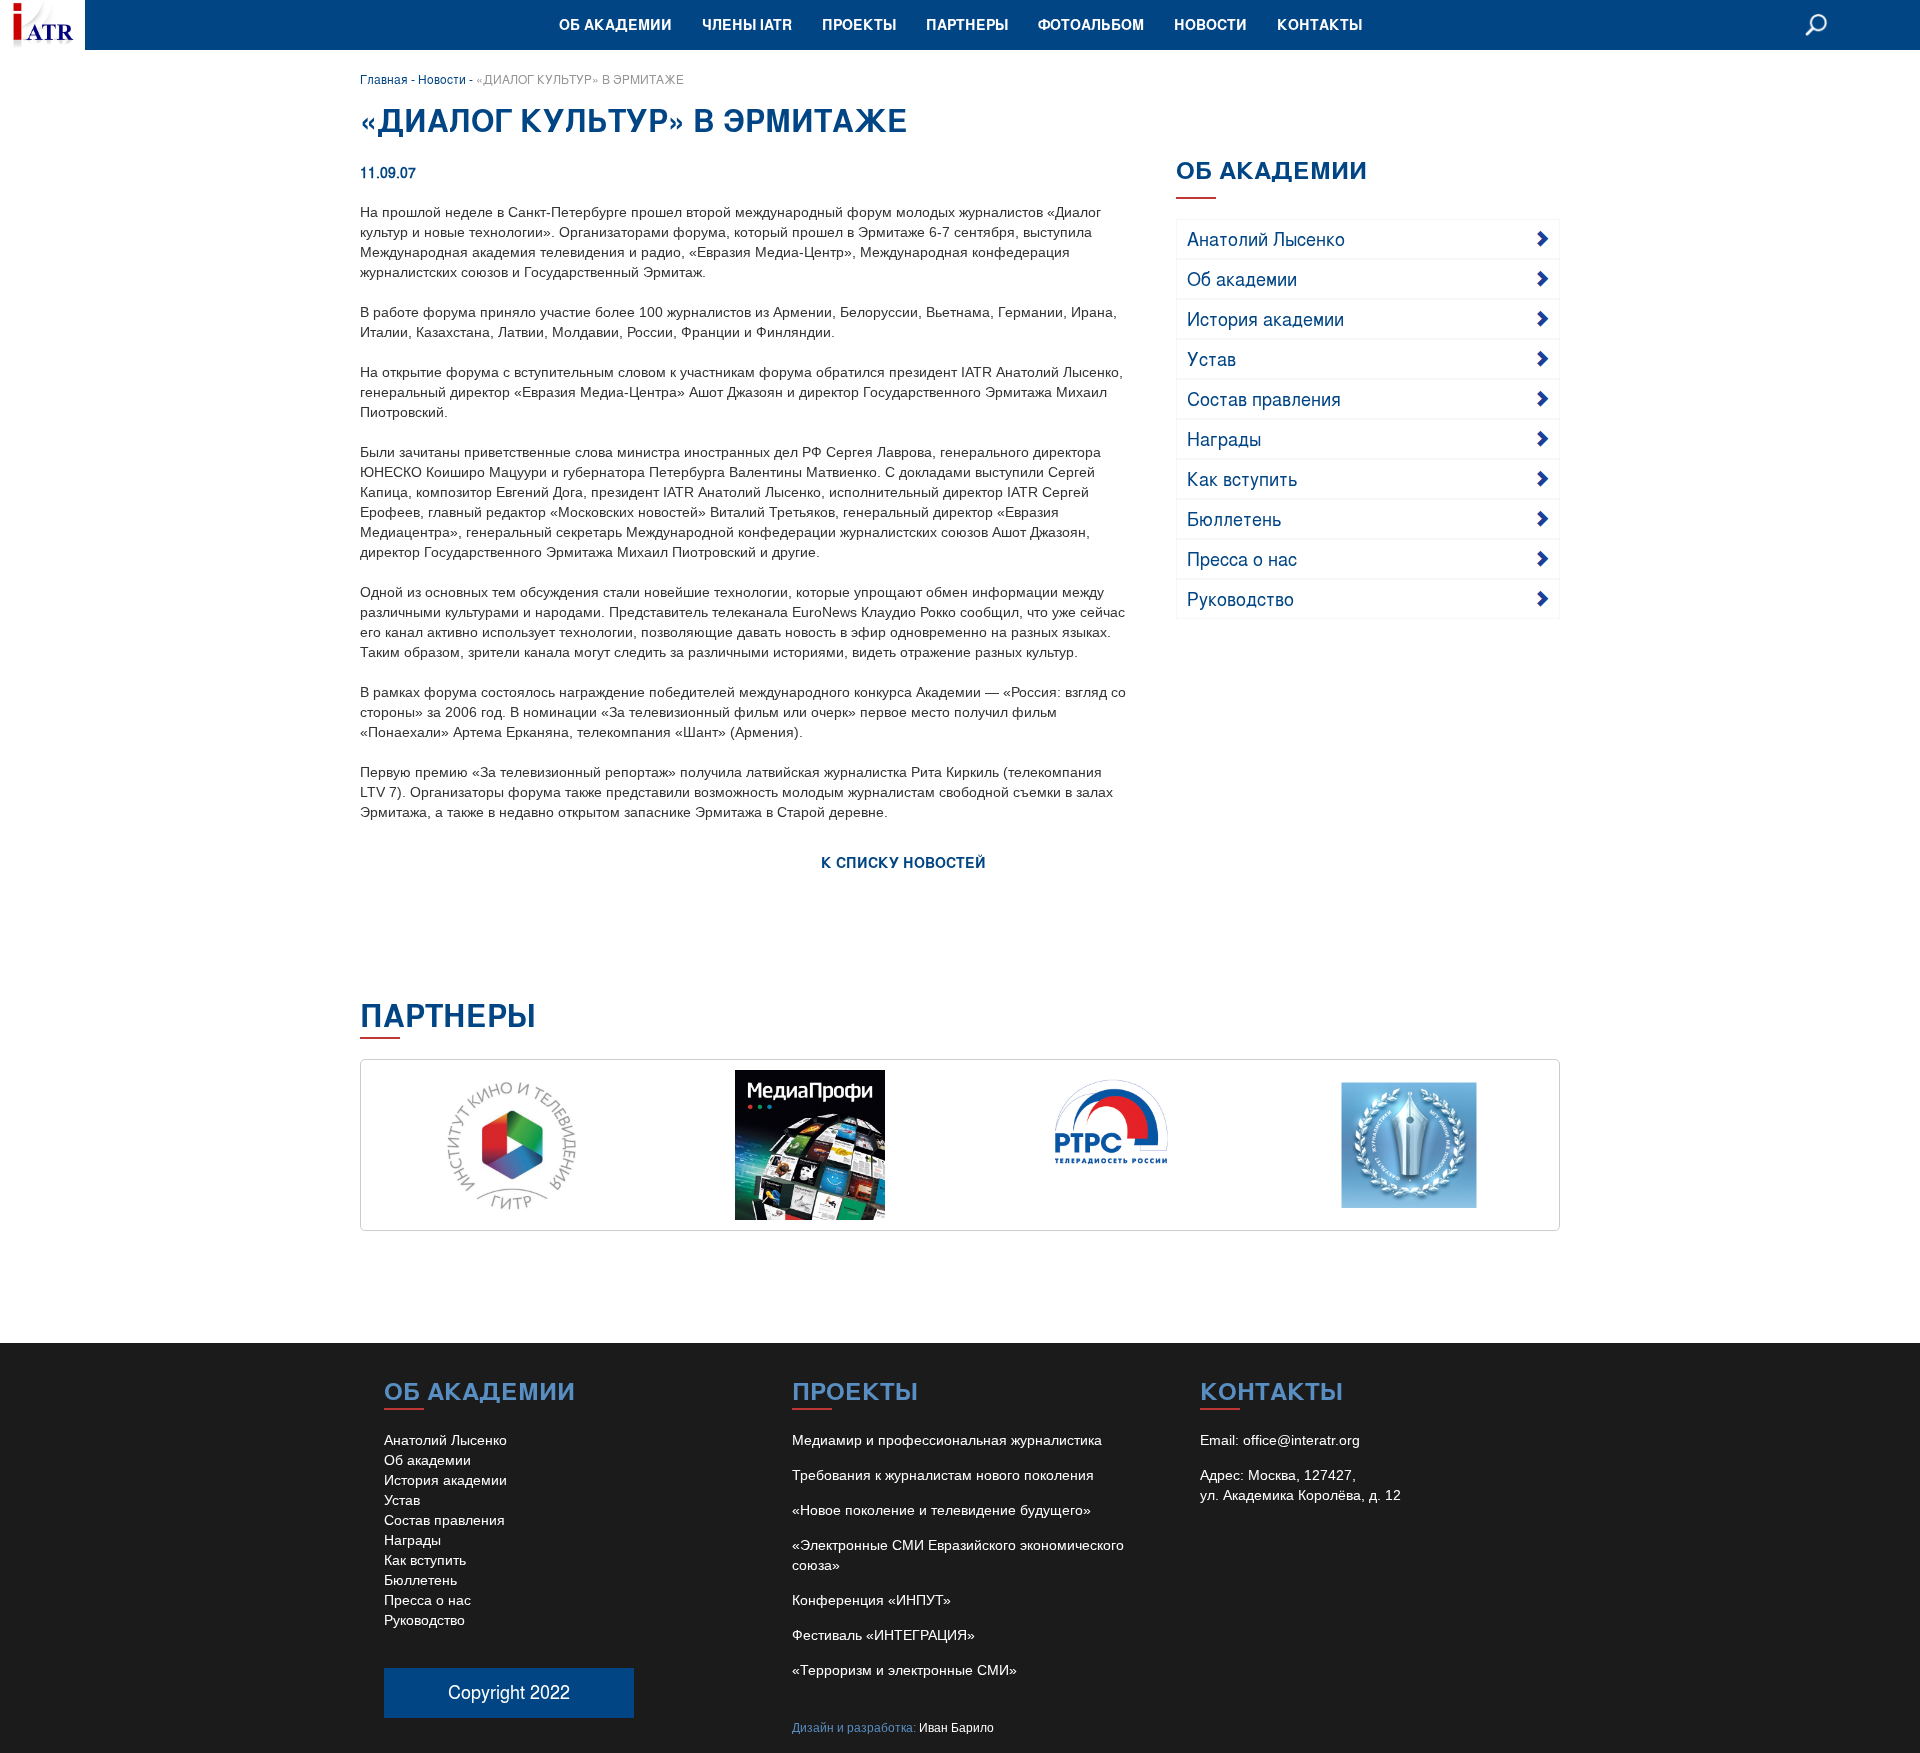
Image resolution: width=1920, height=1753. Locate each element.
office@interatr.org (1301, 1440)
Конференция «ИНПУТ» (871, 1600)
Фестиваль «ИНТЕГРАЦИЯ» (883, 1635)
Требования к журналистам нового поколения (943, 1475)
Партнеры (967, 24)
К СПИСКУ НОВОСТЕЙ (903, 862)
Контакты (1319, 24)
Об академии (615, 24)
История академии (1265, 318)
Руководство (1240, 598)
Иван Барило (956, 1728)
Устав (1211, 358)
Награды (1224, 438)
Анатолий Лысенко (1266, 238)
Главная (384, 79)
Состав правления (1264, 398)
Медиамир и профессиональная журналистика (947, 1440)
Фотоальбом (1091, 24)
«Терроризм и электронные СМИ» (904, 1670)
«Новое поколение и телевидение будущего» (941, 1510)
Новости (1210, 24)
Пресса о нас (1242, 558)
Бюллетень (1234, 518)
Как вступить (1242, 478)
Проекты (859, 24)
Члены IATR (747, 24)
